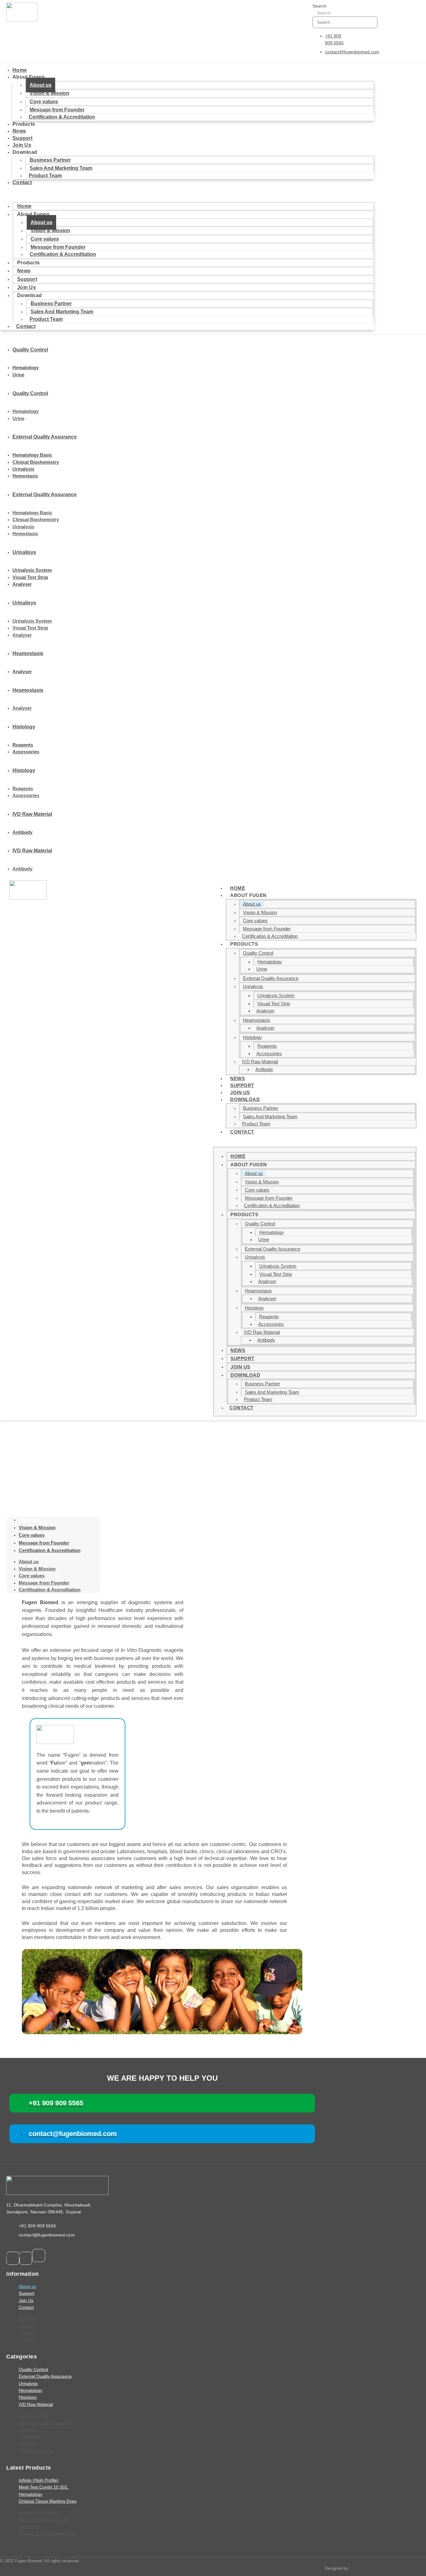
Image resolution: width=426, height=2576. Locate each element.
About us (41, 85)
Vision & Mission (49, 93)
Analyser (22, 584)
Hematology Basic (32, 455)
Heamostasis (257, 1020)
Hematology (26, 367)
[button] (187, 194)
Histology (252, 1037)
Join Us (22, 145)
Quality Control (258, 953)
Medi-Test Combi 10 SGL (44, 2487)
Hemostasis (25, 476)
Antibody (22, 832)
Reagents (23, 745)
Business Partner (50, 160)
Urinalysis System (32, 570)
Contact (22, 182)
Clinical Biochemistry (36, 462)
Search (319, 6)
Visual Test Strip (30, 577)
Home (20, 70)
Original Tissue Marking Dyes (48, 2501)
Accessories (26, 752)
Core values (44, 102)
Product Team (45, 176)
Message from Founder (267, 929)
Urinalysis (23, 469)
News (19, 131)
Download (245, 1099)
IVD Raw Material (260, 1062)
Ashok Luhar (362, 2568)
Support (22, 138)
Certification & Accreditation (62, 117)
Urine (18, 375)
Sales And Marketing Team (270, 1117)
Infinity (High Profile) (39, 2480)
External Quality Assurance (271, 978)
